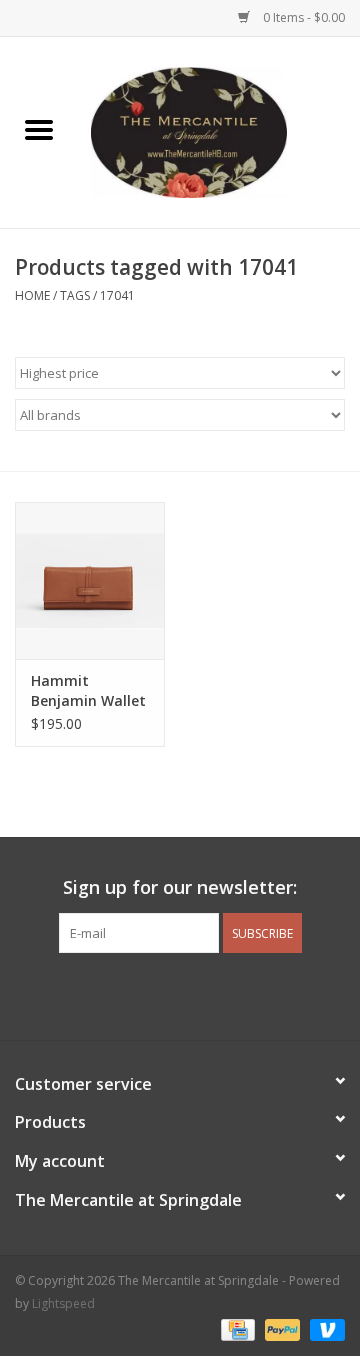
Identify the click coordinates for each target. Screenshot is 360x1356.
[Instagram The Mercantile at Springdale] (216, 994)
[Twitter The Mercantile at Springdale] (180, 994)
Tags (75, 295)
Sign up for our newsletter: (180, 887)
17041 (117, 295)
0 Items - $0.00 (302, 17)
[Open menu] (39, 129)
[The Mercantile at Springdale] (219, 130)
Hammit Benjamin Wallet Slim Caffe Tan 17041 (88, 691)
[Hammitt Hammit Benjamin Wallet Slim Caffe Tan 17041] (90, 580)
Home (32, 295)
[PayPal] (280, 1328)
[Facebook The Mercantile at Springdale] (144, 994)
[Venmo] (324, 1328)
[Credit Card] (236, 1328)
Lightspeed (63, 1303)
